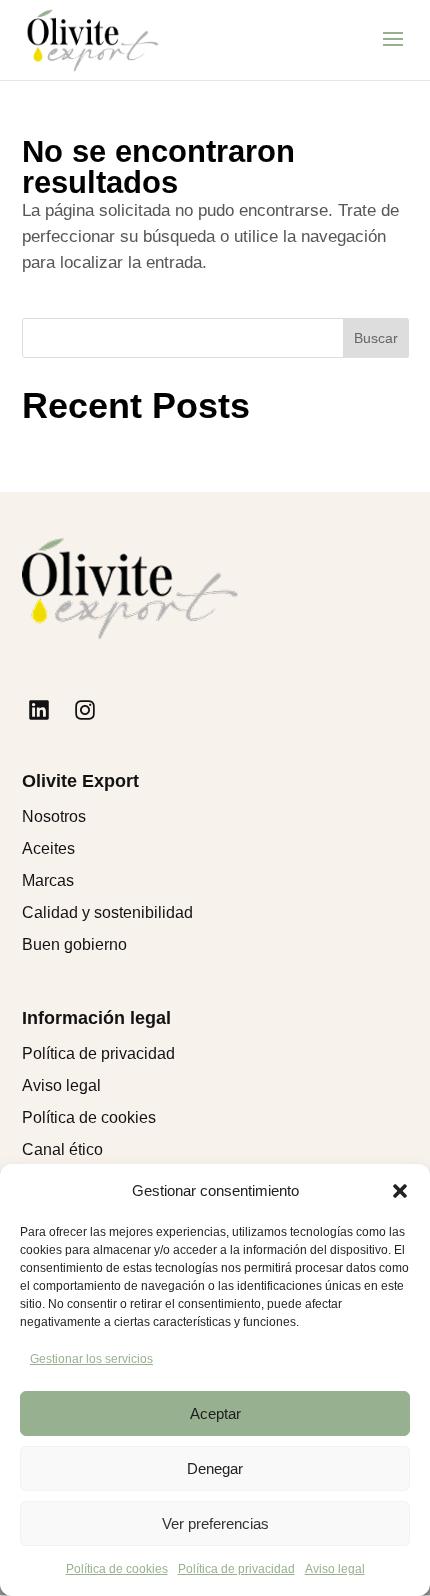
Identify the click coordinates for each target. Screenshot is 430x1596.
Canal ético (62, 1149)
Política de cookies (117, 1569)
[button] (400, 1191)
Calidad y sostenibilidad (107, 912)
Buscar (376, 338)
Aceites (48, 848)
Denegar (215, 1468)
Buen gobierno (74, 944)
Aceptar (215, 1413)
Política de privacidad (236, 1569)
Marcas (48, 880)
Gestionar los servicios (91, 1359)
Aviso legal (335, 1569)
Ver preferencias (215, 1523)
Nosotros (54, 816)
